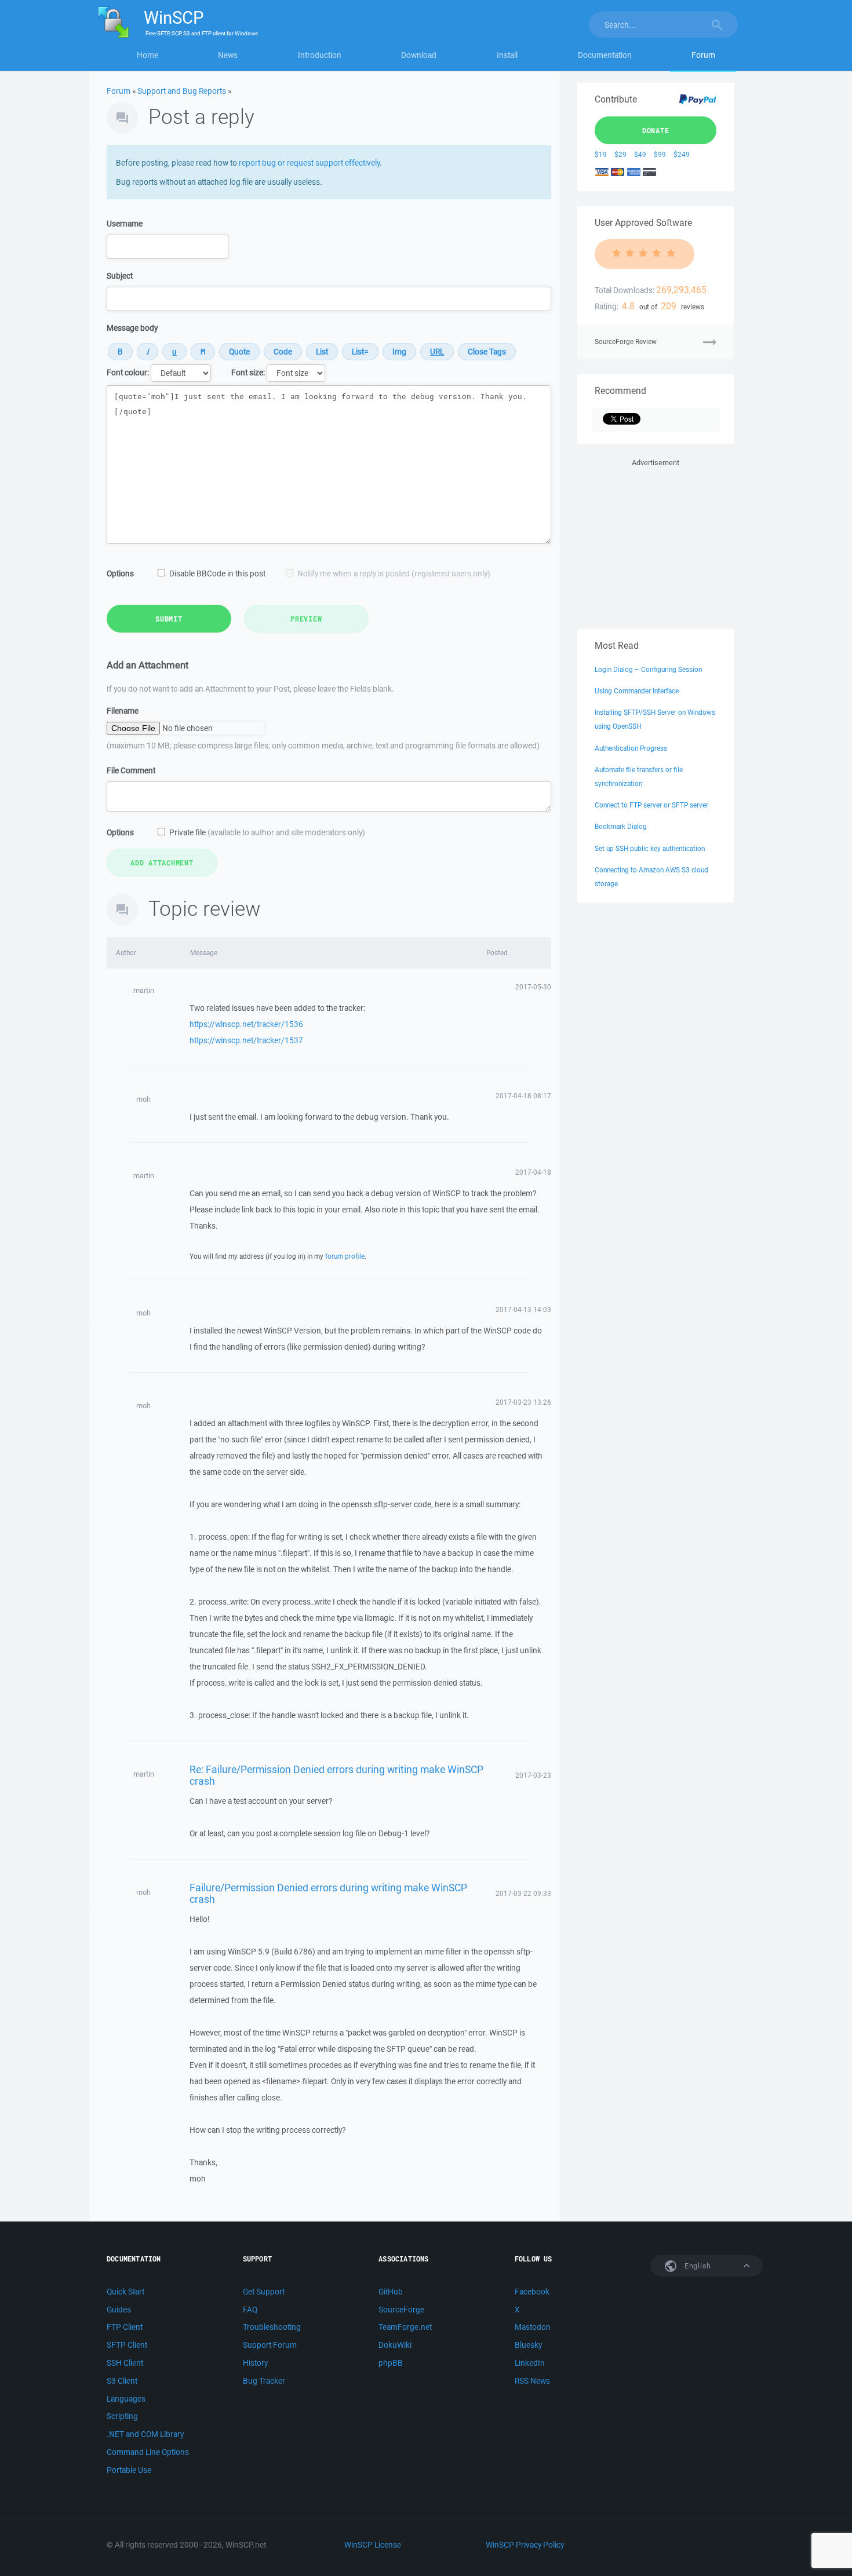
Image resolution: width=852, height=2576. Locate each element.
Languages (126, 2399)
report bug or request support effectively (309, 163)
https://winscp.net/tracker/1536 (246, 1024)
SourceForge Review (626, 341)
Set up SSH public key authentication (650, 848)
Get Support (264, 2292)
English (697, 2266)
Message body (132, 328)
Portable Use (129, 2470)
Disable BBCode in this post (217, 573)
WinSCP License (373, 2545)
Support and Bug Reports (182, 91)
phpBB (391, 2363)
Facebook (532, 2292)
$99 (660, 154)
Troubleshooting (272, 2327)
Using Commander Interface (637, 691)
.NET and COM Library (145, 2434)
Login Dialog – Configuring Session (648, 669)
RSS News (532, 2381)
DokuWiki (395, 2345)
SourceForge (401, 2310)
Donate (656, 130)
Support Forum (270, 2345)
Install (507, 55)
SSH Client (125, 2363)
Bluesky (528, 2345)
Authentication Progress (631, 748)
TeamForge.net (405, 2327)
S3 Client (122, 2381)
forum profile (345, 1256)
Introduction (320, 55)
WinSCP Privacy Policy (525, 2545)
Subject (120, 276)
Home (148, 55)
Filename (123, 711)
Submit (169, 619)
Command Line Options (148, 2452)
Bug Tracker (264, 2381)
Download (419, 55)
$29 (620, 154)
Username (125, 224)
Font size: (248, 372)
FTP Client (125, 2327)
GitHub (391, 2292)
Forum (703, 55)
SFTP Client (127, 2345)
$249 (682, 154)
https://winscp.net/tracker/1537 (246, 1040)
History (255, 2363)
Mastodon (533, 2327)
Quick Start (125, 2292)
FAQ (250, 2310)
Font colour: (128, 372)
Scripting (122, 2416)
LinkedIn (530, 2363)
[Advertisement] (656, 542)
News (228, 55)
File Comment (131, 770)
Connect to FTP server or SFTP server (651, 805)
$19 (601, 154)
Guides (119, 2310)
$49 (640, 154)
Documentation (605, 55)
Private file (267, 832)
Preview (306, 619)
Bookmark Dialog (621, 826)
